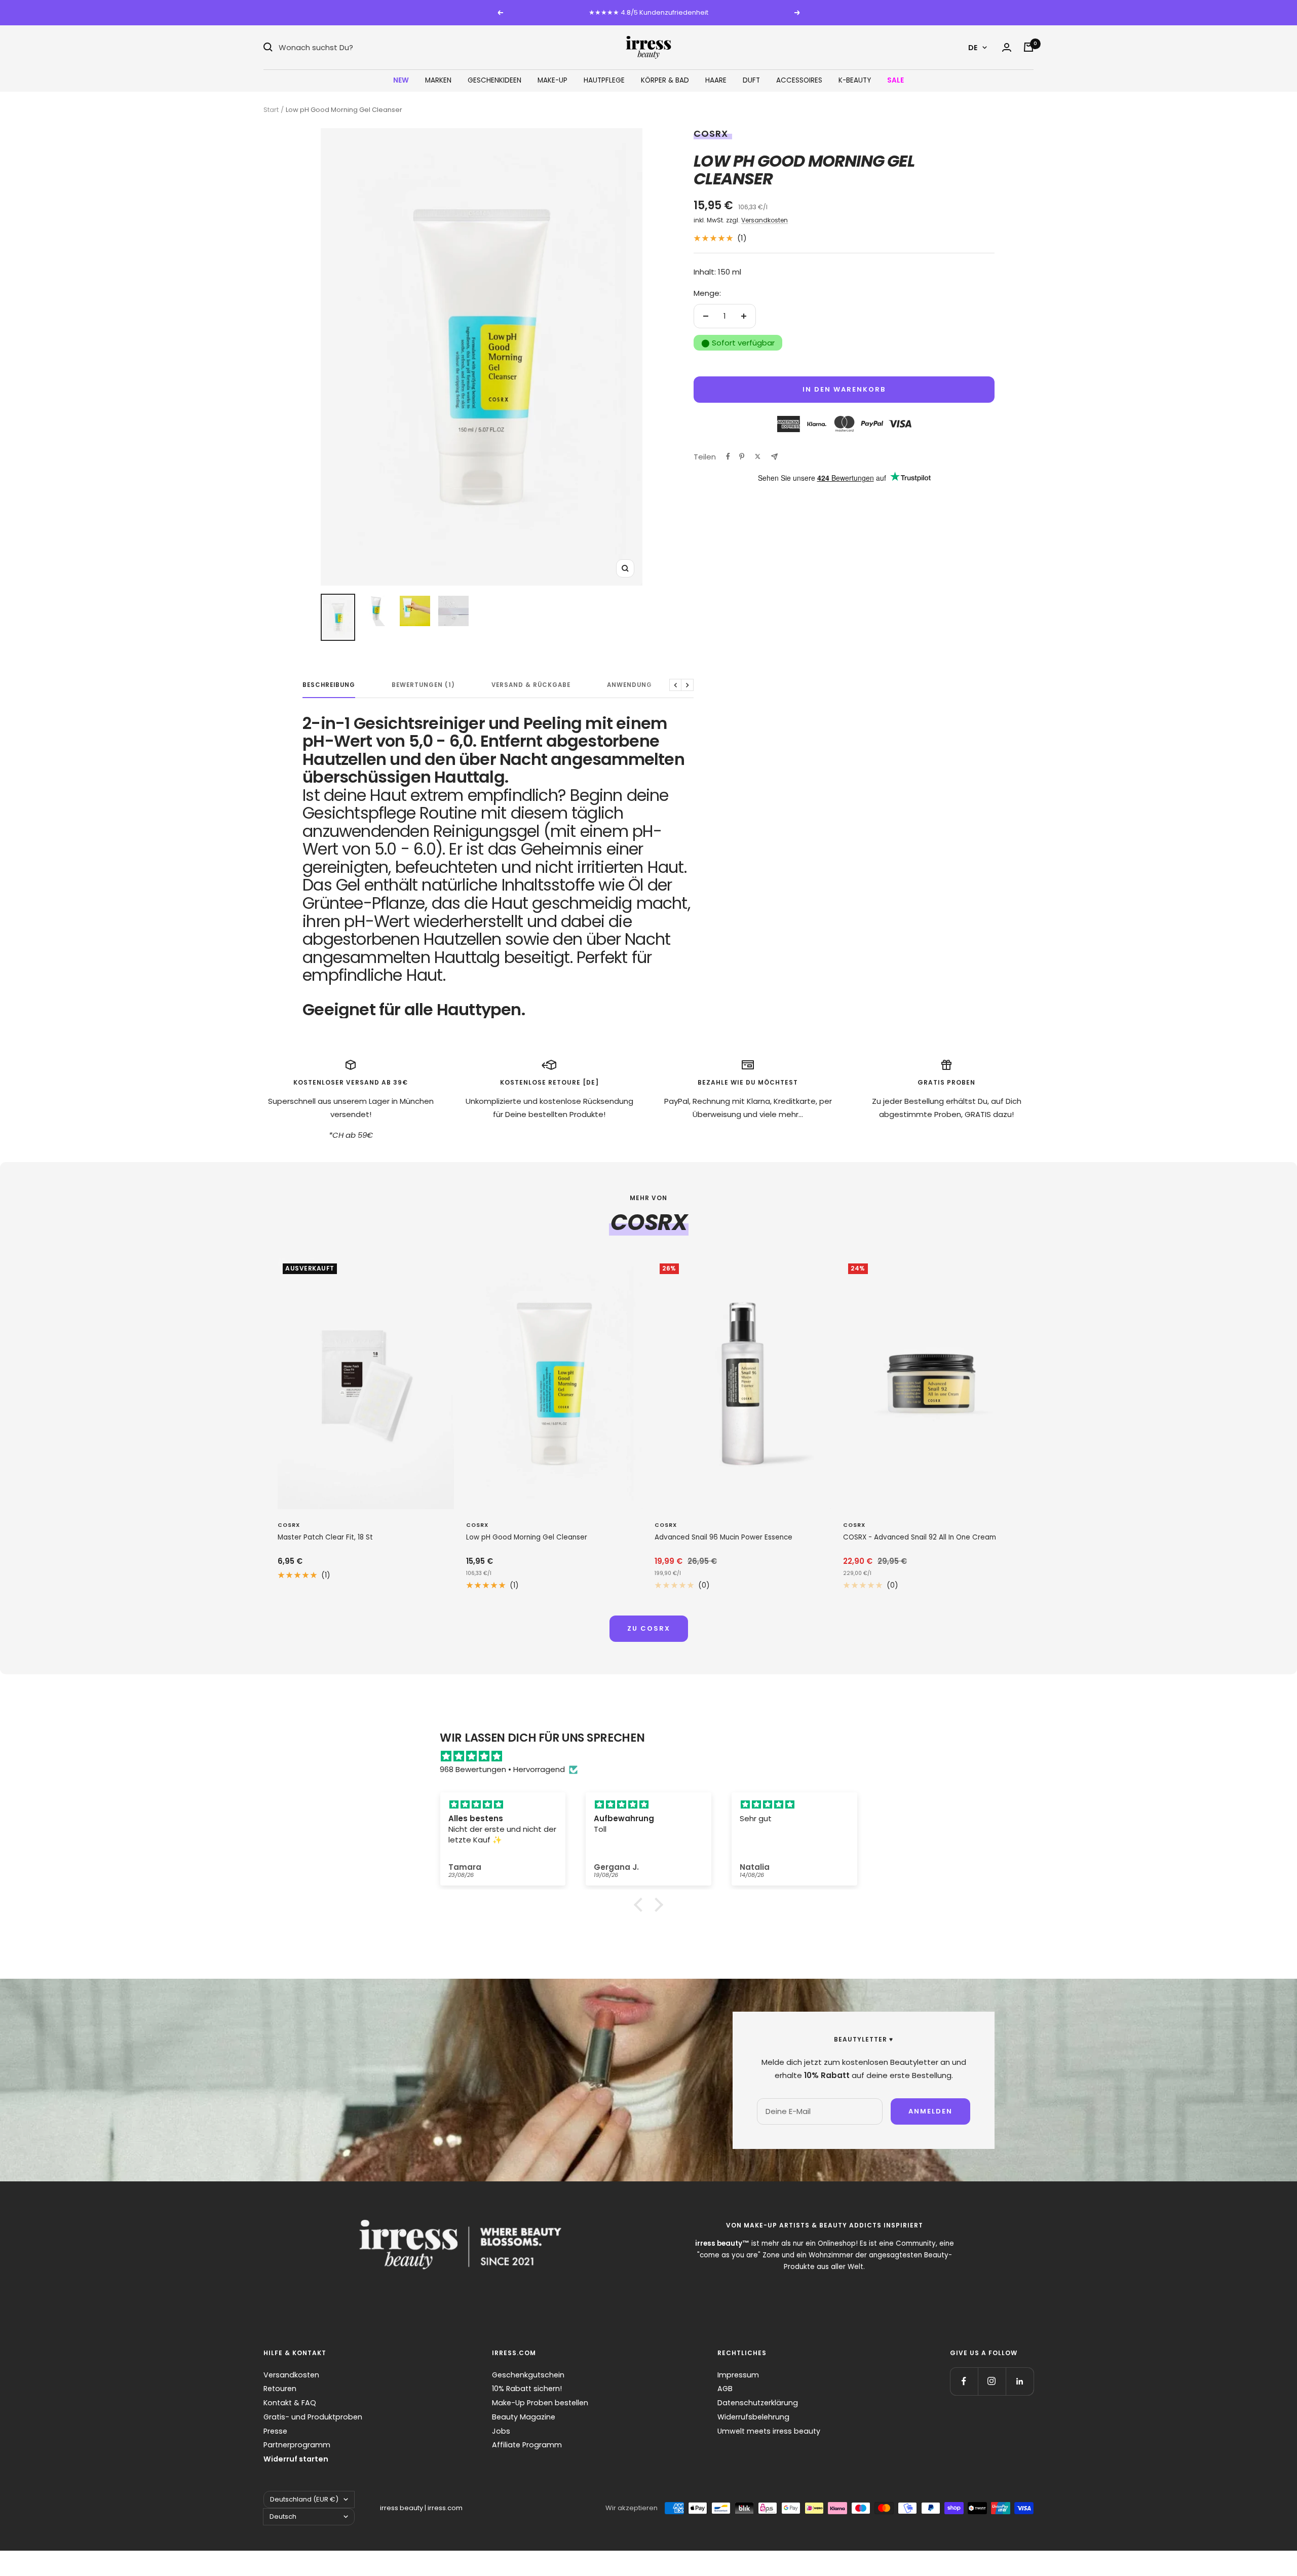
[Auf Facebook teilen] (728, 456)
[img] (654, 1756)
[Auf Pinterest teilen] (742, 456)
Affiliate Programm (527, 2445)
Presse (275, 2431)
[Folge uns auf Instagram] (992, 2381)
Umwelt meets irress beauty (769, 2431)
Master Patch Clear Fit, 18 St (325, 1537)
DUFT (751, 80)
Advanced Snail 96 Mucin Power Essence (723, 1537)
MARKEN (438, 80)
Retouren (280, 2389)
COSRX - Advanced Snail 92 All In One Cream (920, 1537)
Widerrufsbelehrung (753, 2417)
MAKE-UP (552, 80)
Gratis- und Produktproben (313, 2417)
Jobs (501, 2431)
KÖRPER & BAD (665, 80)
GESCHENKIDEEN (494, 80)
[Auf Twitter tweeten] (758, 456)
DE (973, 47)
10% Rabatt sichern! (527, 2389)
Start (271, 110)
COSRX (711, 133)
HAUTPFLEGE (604, 80)
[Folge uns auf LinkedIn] (1020, 2381)
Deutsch (283, 2516)
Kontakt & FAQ (290, 2403)
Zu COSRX (649, 1628)
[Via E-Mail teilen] (774, 457)
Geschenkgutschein (528, 2375)
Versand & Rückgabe (531, 685)
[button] (641, 1905)
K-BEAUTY (855, 80)
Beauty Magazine (524, 2417)
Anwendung (630, 685)
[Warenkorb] (1028, 47)
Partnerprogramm (297, 2445)
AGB (725, 2389)
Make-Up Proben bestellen (540, 2403)
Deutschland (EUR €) (304, 2499)
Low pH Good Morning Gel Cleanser (527, 1537)
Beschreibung (329, 685)
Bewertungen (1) (423, 685)
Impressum (738, 2375)
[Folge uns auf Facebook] (964, 2381)
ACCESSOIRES (799, 80)
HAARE (716, 80)
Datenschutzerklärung (758, 2403)
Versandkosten (765, 220)
